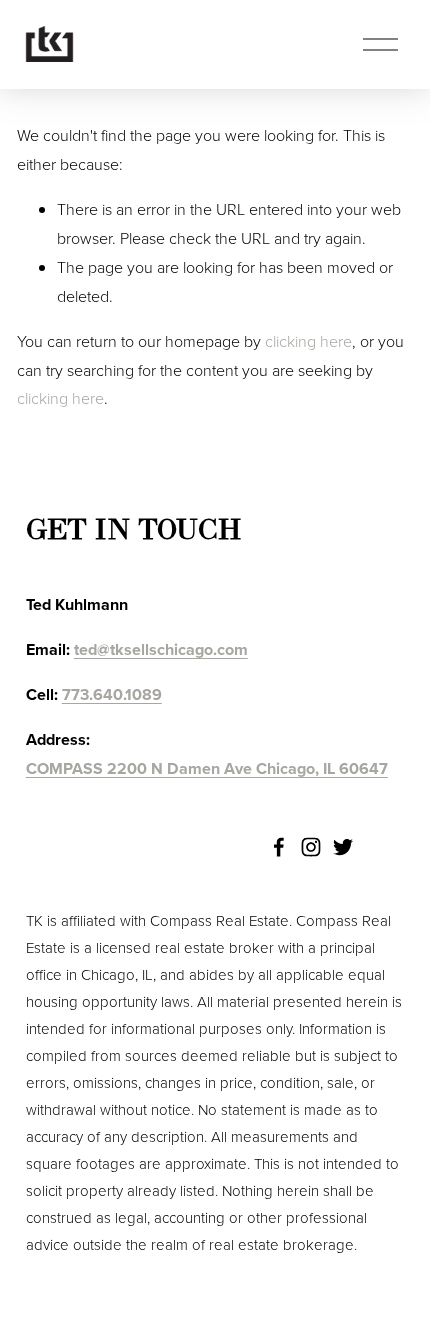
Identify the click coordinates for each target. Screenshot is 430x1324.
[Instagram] (311, 847)
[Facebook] (279, 847)
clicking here (308, 341)
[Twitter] (343, 847)
